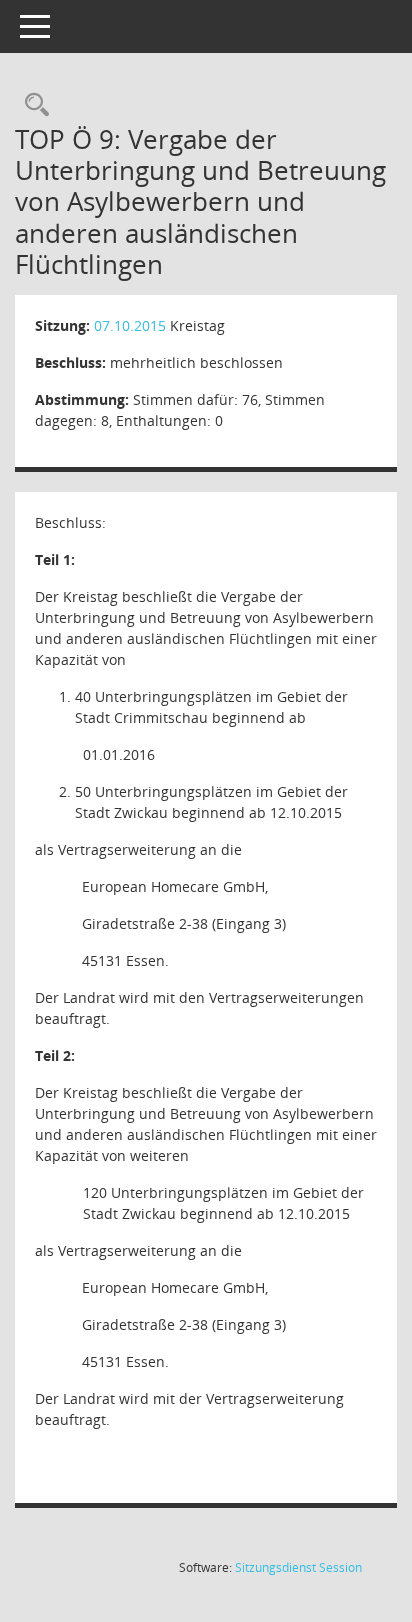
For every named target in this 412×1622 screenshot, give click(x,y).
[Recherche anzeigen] (32, 105)
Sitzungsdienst (298, 1567)
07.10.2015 (130, 325)
